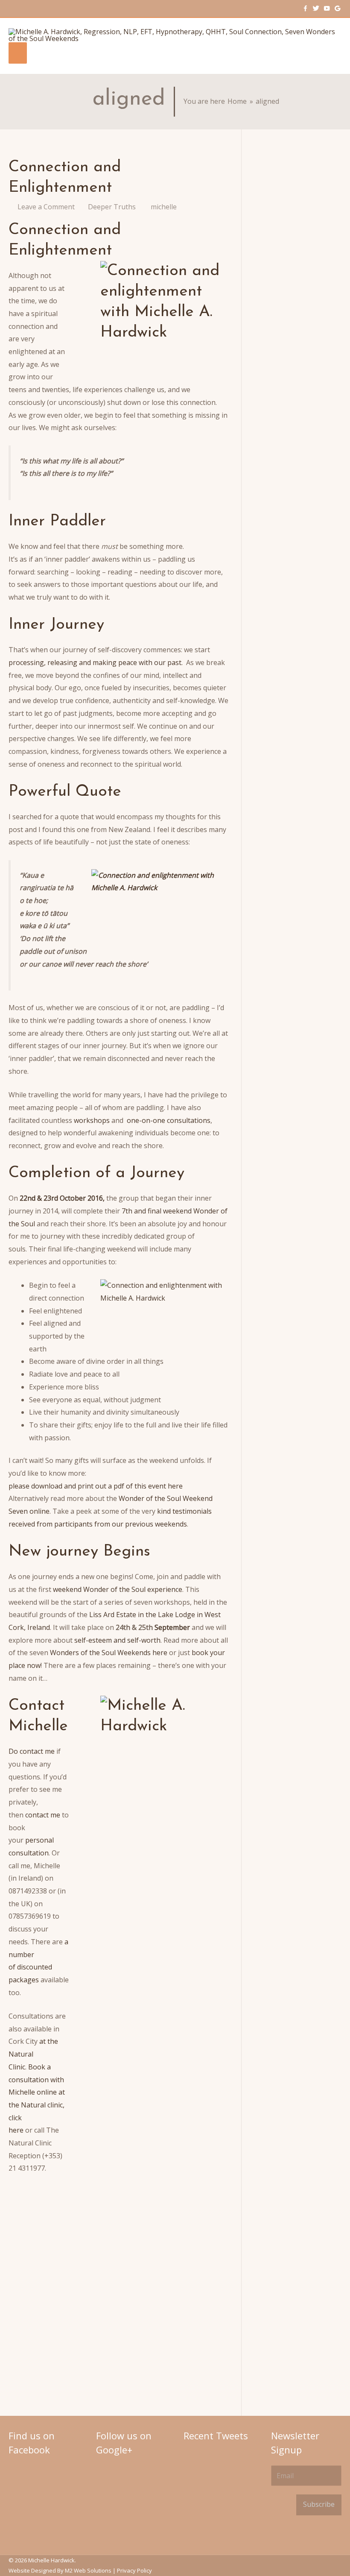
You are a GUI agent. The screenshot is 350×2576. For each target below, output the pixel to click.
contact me (44, 1815)
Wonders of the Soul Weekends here (109, 1653)
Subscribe (319, 2504)
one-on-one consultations (168, 1120)
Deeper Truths (112, 207)
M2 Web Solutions (88, 2570)
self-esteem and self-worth (117, 1640)
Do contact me (32, 1751)
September (172, 1627)
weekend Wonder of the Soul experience (118, 1589)
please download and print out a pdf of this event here (96, 1486)
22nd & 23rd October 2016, (62, 1198)
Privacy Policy (134, 2570)
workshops (92, 1120)
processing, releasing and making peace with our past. (96, 662)
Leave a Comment (46, 207)
